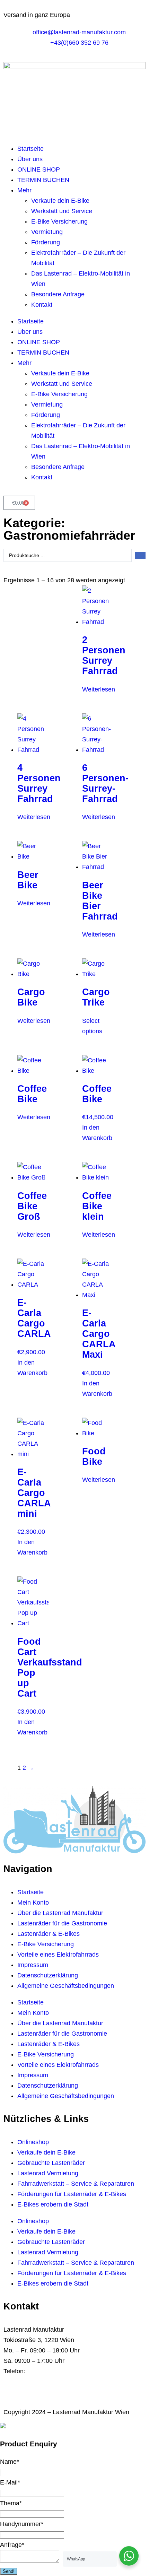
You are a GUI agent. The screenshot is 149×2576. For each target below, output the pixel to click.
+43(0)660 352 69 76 (56, 2371)
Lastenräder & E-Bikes (49, 1934)
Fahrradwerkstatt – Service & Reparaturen (76, 2184)
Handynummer (22, 2524)
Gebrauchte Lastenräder (51, 2163)
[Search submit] (140, 555)
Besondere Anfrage (58, 294)
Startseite (30, 149)
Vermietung (47, 232)
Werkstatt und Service (62, 211)
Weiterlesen (99, 689)
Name (10, 2462)
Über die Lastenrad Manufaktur (60, 1913)
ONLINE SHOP (39, 169)
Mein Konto (33, 1903)
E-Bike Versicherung (59, 221)
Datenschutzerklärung (48, 1975)
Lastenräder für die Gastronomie (62, 1923)
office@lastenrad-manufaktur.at (68, 2382)
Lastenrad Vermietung (48, 2173)
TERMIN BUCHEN (43, 180)
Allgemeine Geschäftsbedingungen (66, 1986)
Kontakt (42, 305)
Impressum (33, 1965)
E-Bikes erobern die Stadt (53, 2204)
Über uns (30, 159)
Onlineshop (33, 2142)
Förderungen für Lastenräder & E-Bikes (72, 2194)
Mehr (24, 190)
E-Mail (10, 2482)
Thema (11, 2503)
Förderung (46, 242)
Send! (9, 2571)
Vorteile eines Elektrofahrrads (58, 1955)
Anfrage (12, 2545)
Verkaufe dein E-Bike (60, 201)
